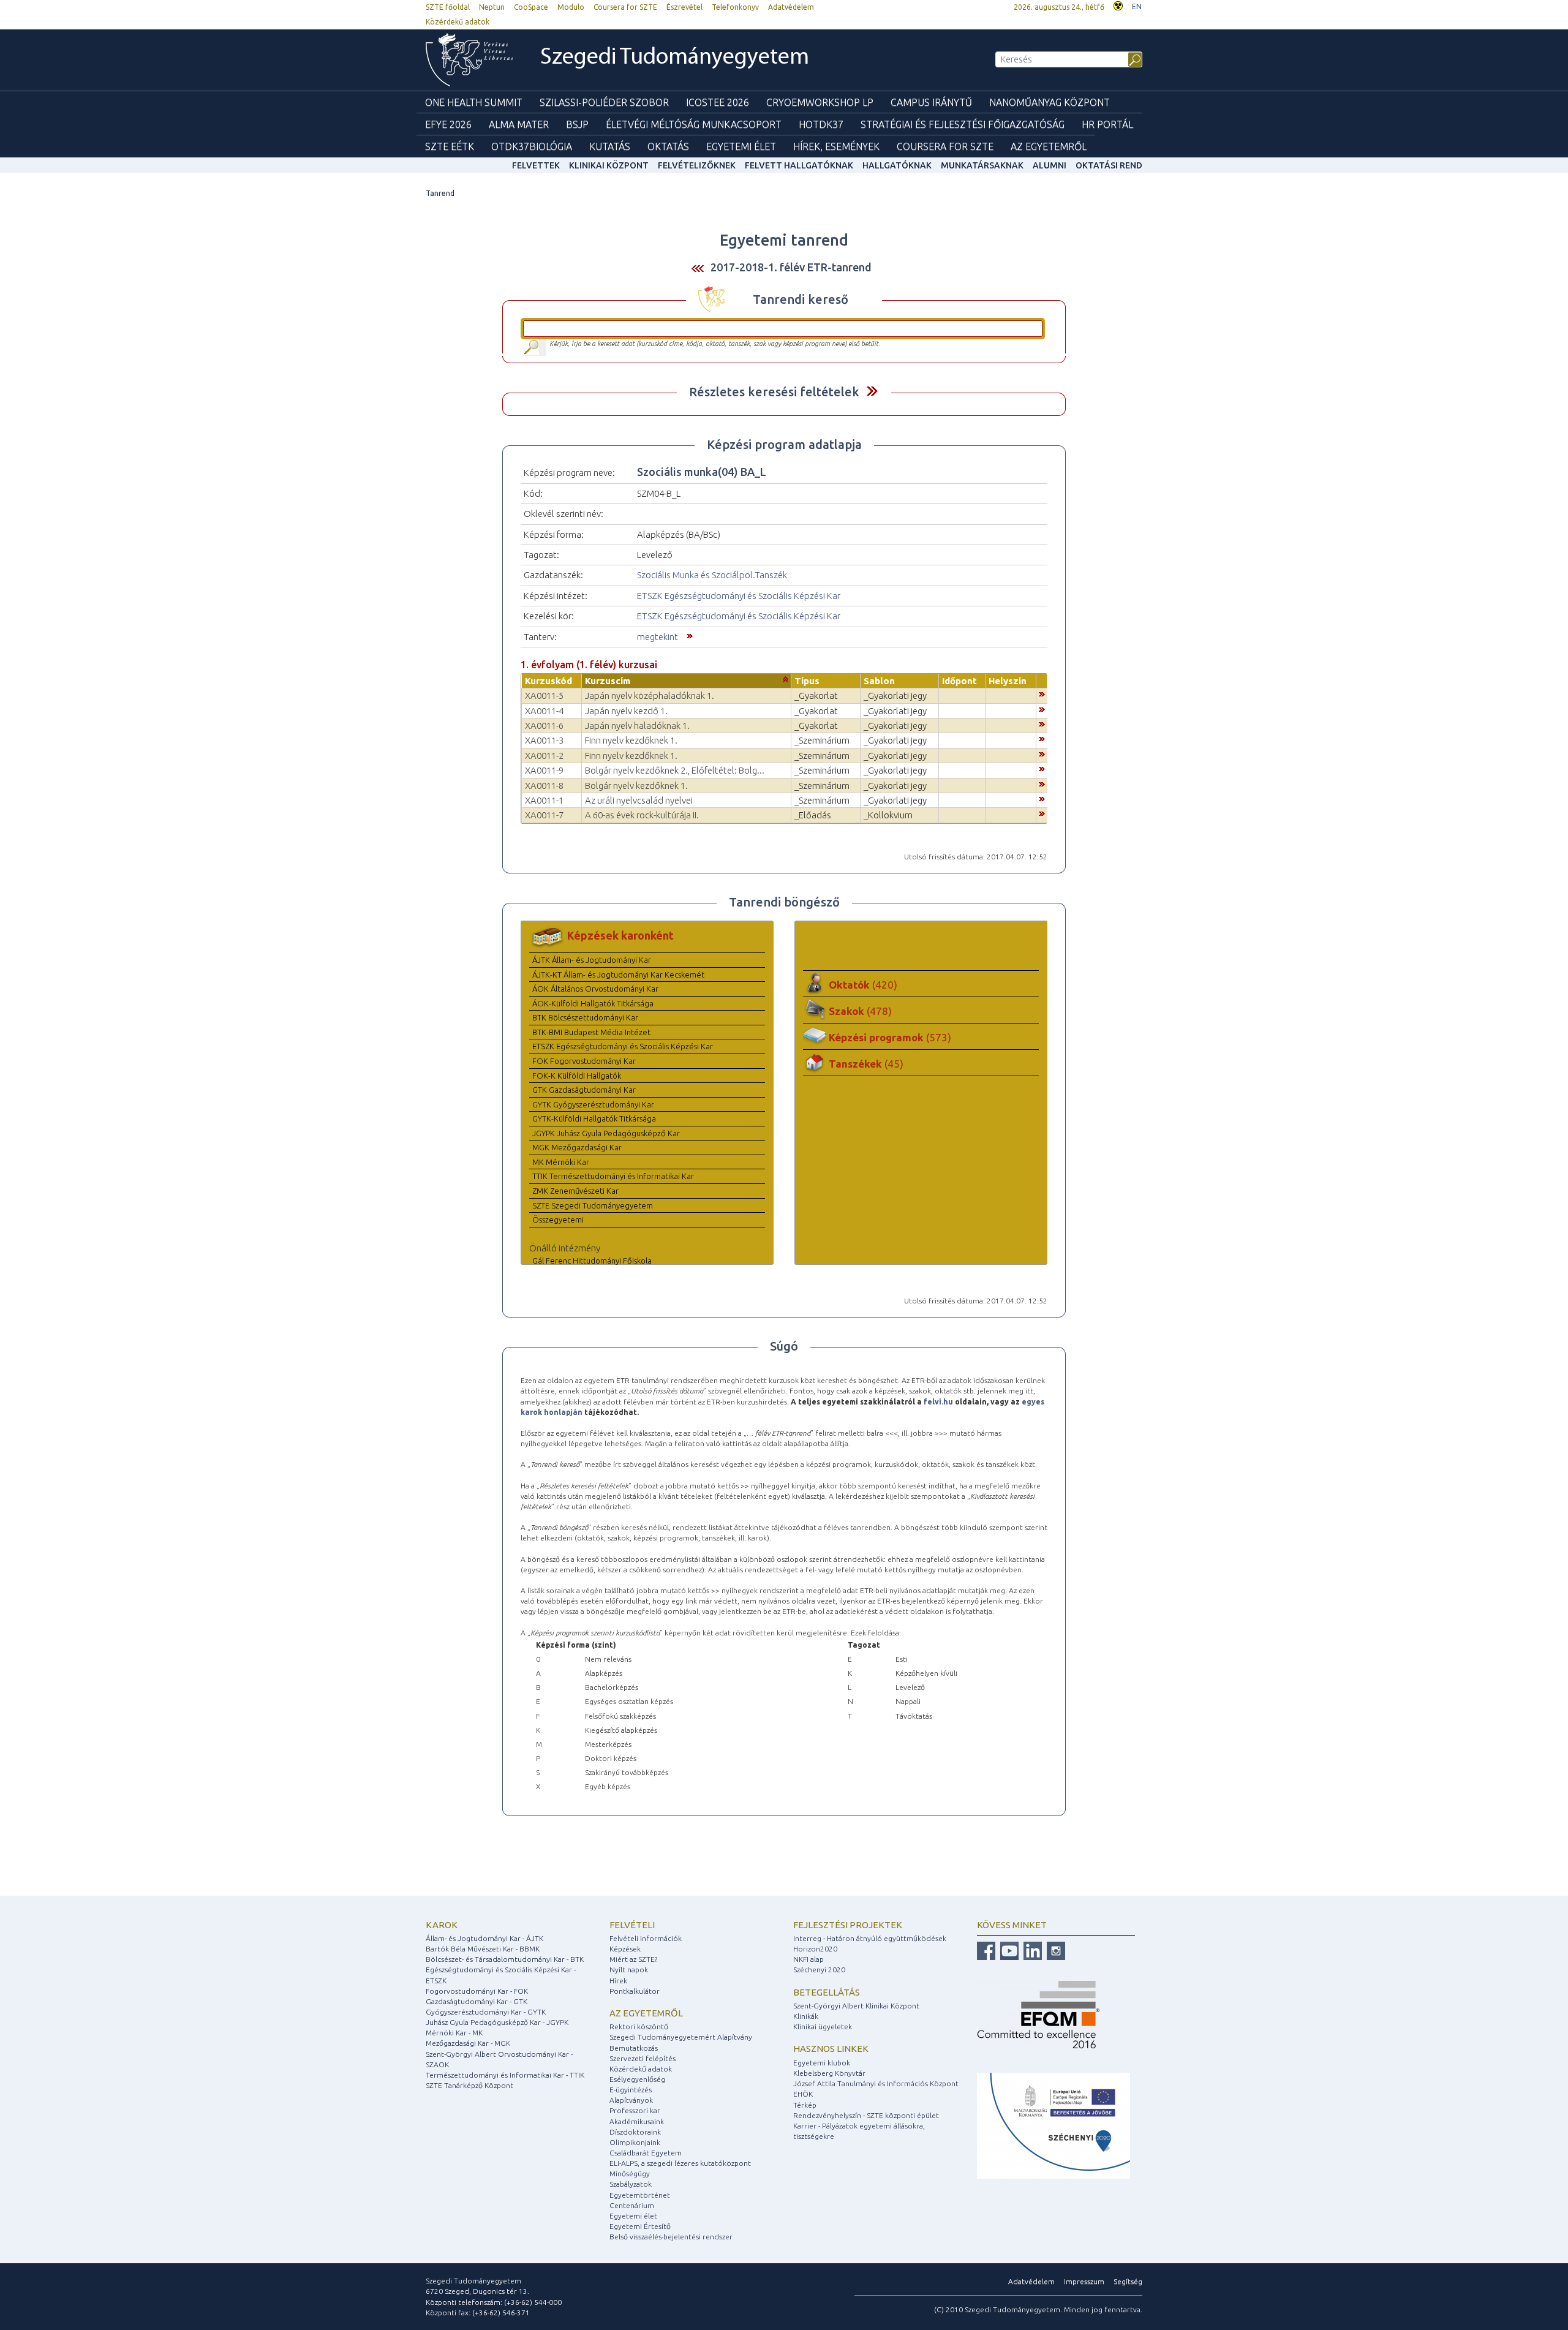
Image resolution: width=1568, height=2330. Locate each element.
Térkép (805, 2105)
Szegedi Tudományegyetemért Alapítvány (681, 2037)
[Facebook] (986, 1950)
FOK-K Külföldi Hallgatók (577, 1076)
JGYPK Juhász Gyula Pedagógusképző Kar (606, 1133)
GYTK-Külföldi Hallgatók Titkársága (594, 1118)
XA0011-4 (544, 711)
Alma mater (519, 124)
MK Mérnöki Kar (561, 1162)
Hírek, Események (836, 146)
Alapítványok (631, 2100)
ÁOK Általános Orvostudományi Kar (595, 989)
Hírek (618, 1981)
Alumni (1050, 165)
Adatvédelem (791, 7)
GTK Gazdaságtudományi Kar (584, 1090)
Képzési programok (890, 1037)
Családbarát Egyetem (646, 2153)
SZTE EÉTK (450, 146)
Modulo (571, 7)
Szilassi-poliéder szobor (604, 102)
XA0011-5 (544, 696)
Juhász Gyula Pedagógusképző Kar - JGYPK (497, 2022)
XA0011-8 (544, 786)
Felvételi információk (646, 1938)
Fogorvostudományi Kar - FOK (477, 1991)
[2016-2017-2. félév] (698, 268)
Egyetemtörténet (640, 2195)
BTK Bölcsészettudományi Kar (585, 1017)
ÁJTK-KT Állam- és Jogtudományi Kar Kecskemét (618, 975)
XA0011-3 (544, 740)
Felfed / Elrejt (872, 391)
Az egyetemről (646, 2013)
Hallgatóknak (897, 165)
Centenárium (632, 2205)
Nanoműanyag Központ (1050, 102)
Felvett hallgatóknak (799, 165)
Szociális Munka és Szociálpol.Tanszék (712, 575)
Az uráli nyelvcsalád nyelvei (639, 800)
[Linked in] (1031, 1950)
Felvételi (632, 1925)
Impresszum (1084, 2281)
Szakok (860, 1011)
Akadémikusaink (637, 2121)
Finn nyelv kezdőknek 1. (631, 740)
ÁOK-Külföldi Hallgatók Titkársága (593, 1003)
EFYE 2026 (448, 124)
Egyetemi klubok (822, 2063)
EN (1137, 6)
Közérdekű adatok (458, 22)
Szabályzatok (631, 2184)
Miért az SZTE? (633, 1959)
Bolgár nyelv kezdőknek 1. (636, 786)
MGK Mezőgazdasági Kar (577, 1147)
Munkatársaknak (982, 165)
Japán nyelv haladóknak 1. (637, 726)
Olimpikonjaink (635, 2142)
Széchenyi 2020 (819, 1970)
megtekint (658, 637)
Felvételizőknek (697, 165)
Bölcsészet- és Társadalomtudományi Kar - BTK (505, 1959)
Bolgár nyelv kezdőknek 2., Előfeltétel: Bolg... (675, 770)
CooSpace (531, 7)
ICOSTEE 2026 (718, 102)
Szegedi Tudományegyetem (675, 58)
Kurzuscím (608, 681)
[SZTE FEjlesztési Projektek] (1053, 2125)
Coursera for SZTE (625, 7)
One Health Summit (474, 102)
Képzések (625, 1949)
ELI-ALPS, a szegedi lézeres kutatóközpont (680, 2163)
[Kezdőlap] (469, 60)
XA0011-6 (544, 726)
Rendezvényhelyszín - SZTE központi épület (866, 2115)
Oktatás (668, 146)
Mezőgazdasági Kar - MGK (468, 2043)
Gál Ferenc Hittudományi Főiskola (592, 1261)
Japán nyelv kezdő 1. (626, 711)
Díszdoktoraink (635, 2132)
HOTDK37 (821, 124)
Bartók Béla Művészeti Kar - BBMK (483, 1949)
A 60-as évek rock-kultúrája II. (642, 815)
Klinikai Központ (609, 165)
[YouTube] (1008, 1950)
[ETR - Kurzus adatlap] (1042, 693)
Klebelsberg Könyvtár (829, 2073)
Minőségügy (630, 2174)
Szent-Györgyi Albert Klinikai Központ (856, 2006)
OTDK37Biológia (532, 146)
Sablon (879, 681)
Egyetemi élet (741, 146)
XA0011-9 (544, 770)
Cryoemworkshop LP (820, 102)
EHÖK (803, 2094)
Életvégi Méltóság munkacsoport (694, 124)
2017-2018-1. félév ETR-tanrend (791, 267)
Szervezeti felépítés (643, 2058)
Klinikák (806, 2016)
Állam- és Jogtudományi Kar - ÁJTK (484, 1938)
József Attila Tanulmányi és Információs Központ (876, 2083)
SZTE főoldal (448, 7)
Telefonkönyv (735, 7)
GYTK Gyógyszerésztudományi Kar (593, 1104)
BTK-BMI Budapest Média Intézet (591, 1032)
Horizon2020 (815, 1949)
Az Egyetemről (1049, 146)
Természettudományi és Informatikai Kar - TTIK (505, 2075)
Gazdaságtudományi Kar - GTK (477, 2001)
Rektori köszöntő (639, 2026)
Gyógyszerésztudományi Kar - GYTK (486, 2012)
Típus (807, 681)
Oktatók (863, 985)
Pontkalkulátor (635, 1991)
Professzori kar (635, 2110)
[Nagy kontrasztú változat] (1118, 5)
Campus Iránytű (931, 102)
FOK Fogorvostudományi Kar (584, 1061)
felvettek (536, 165)
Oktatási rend (1109, 165)
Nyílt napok (629, 1970)
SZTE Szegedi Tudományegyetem (593, 1205)
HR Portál (1107, 124)
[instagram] (1054, 1950)
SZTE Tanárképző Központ (469, 2085)
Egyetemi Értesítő (640, 2226)
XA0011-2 (544, 756)
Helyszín (1008, 681)
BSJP (577, 124)
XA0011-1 (544, 800)
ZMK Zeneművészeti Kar (575, 1191)
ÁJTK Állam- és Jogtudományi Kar (592, 960)
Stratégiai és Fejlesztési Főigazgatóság (963, 124)
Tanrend (440, 193)
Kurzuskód (548, 681)
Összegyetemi (558, 1220)
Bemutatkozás (634, 2048)
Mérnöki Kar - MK (454, 2033)
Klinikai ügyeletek (823, 2026)
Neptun (492, 7)
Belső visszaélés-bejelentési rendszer (671, 2237)
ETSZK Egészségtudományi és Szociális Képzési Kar (739, 596)
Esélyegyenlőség (637, 2079)
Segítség (1128, 2281)
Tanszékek (866, 1064)
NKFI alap (809, 1959)
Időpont (959, 681)
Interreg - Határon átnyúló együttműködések (870, 1938)
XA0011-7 (544, 815)
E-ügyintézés (631, 2090)
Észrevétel (684, 7)
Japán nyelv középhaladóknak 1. (650, 696)
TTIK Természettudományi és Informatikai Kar (613, 1176)
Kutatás (610, 146)
